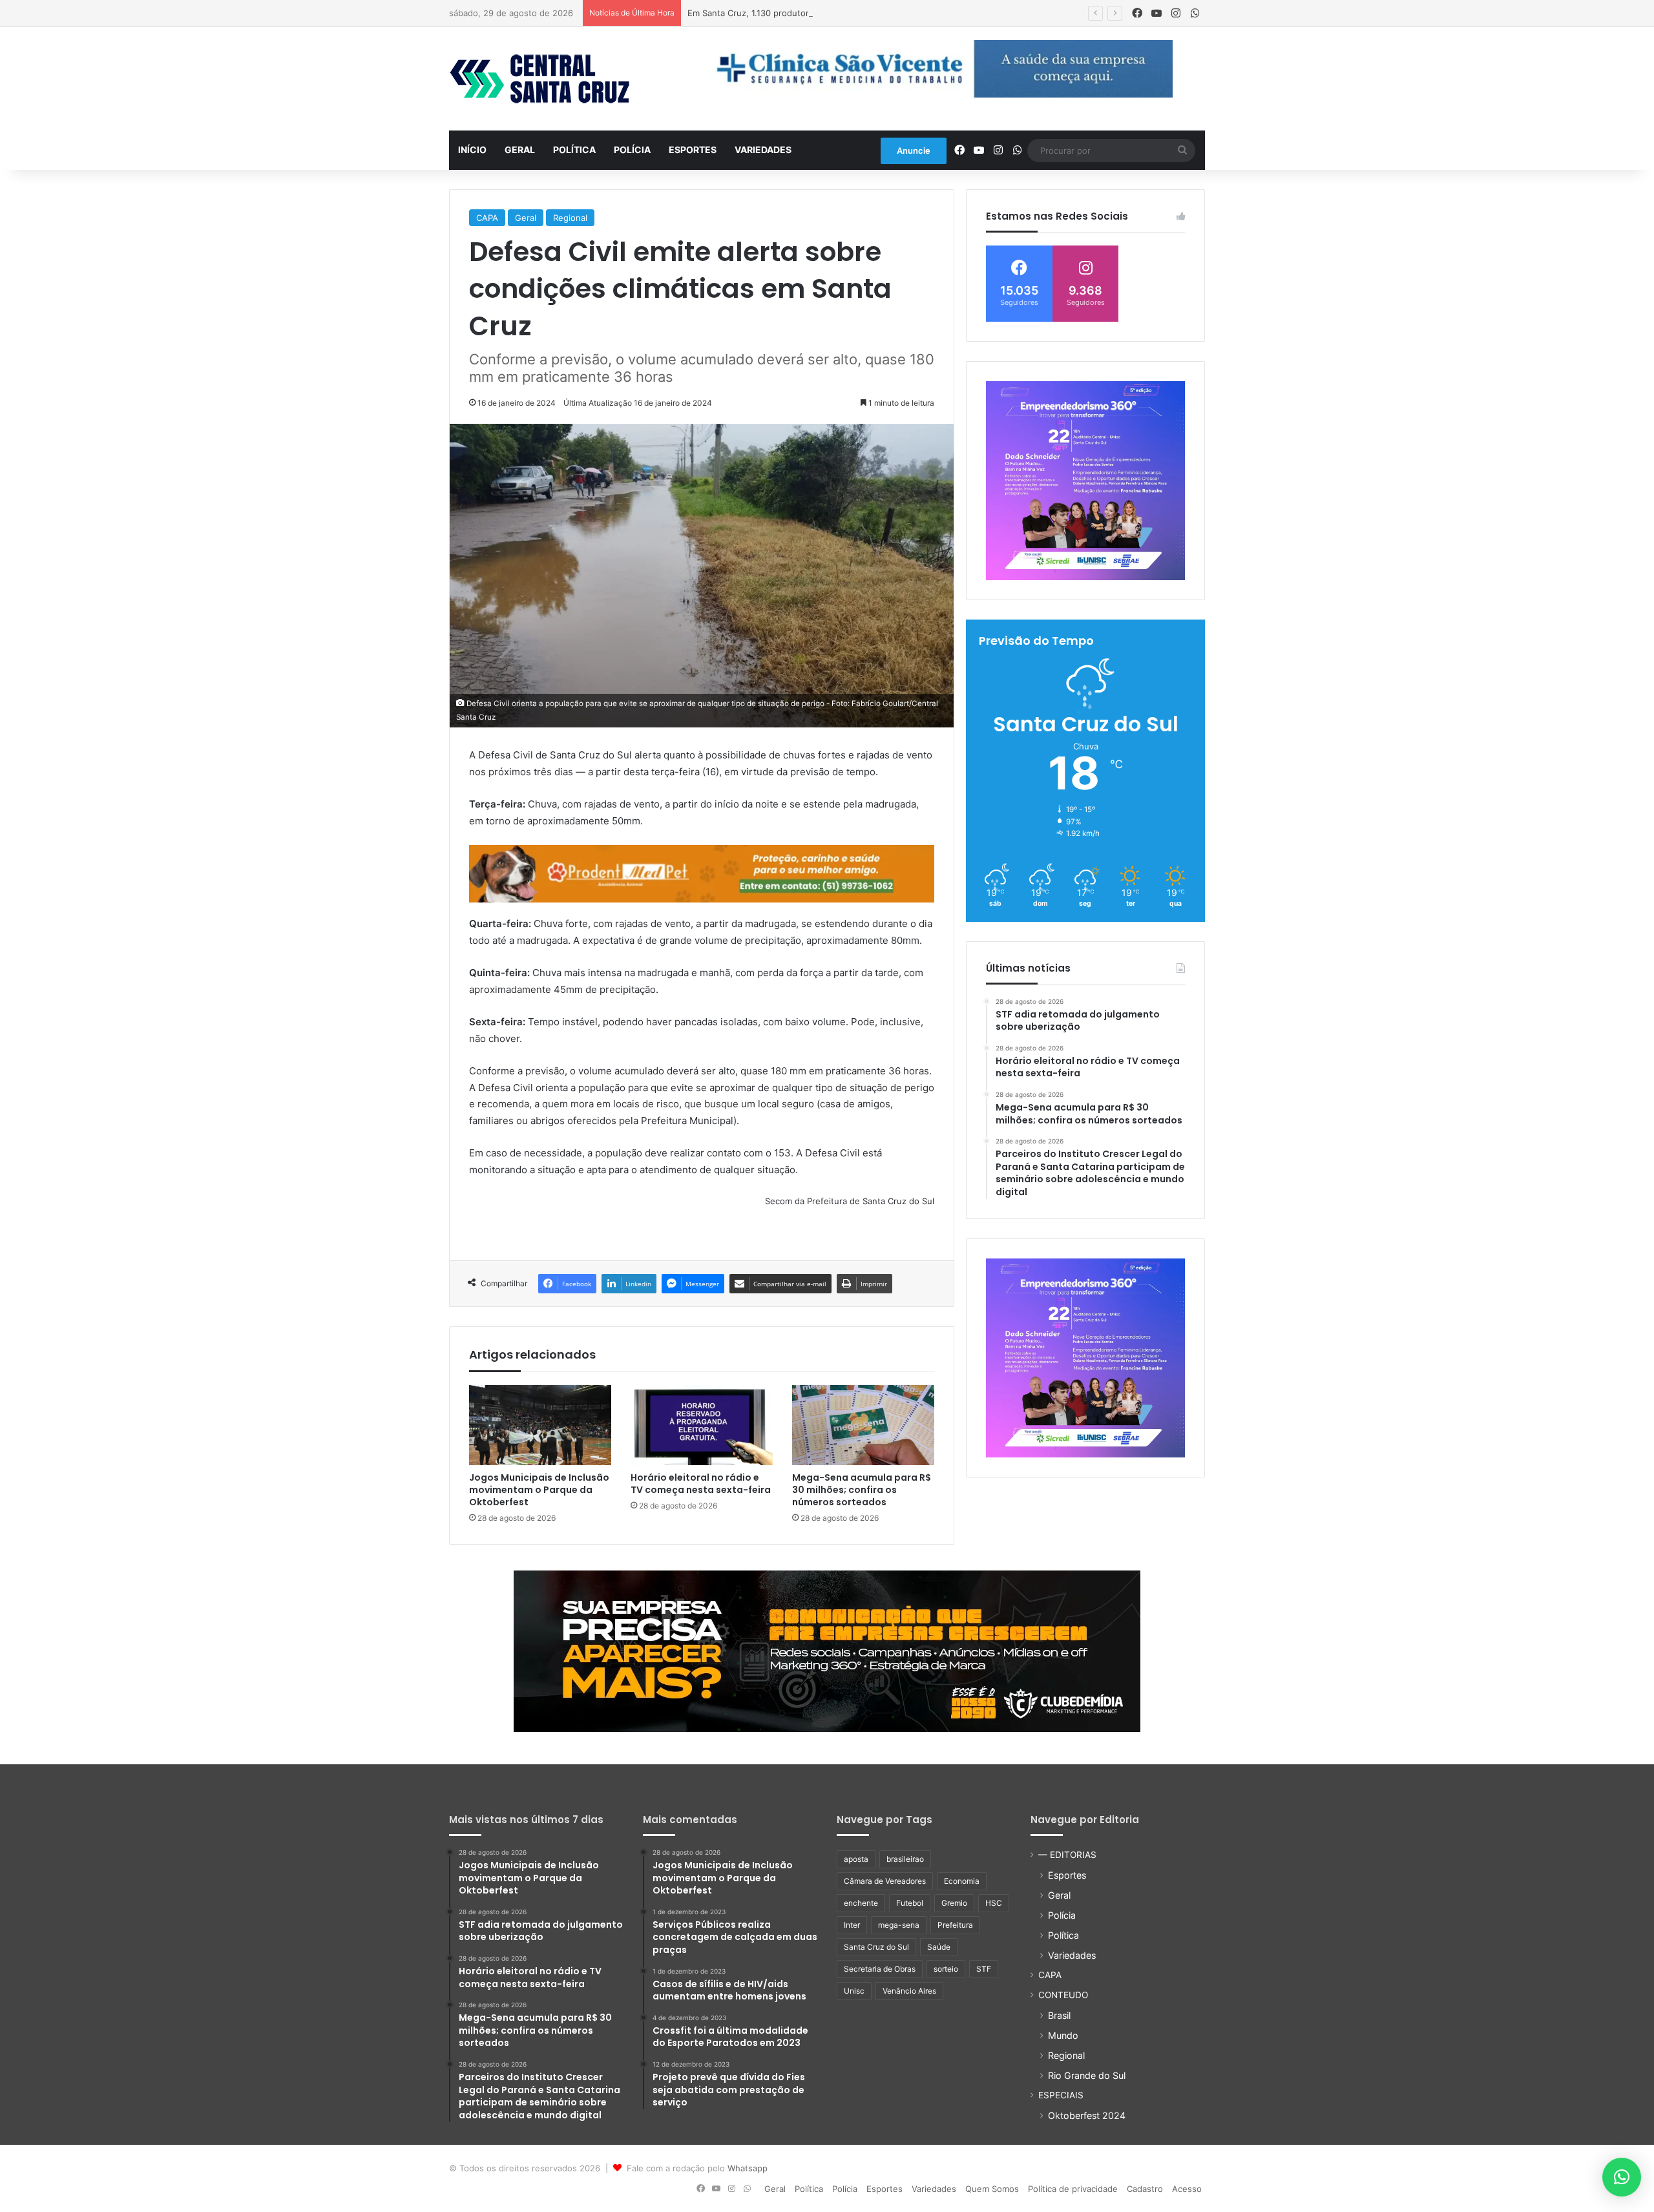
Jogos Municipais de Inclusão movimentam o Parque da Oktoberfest (539, 1490)
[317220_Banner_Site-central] (827, 1651)
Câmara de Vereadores (885, 1881)
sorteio (946, 1969)
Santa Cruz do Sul (876, 1947)
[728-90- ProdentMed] (702, 873)
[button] (1622, 2177)
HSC (994, 1903)
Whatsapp (748, 2168)
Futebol (910, 1903)
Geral (520, 150)
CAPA (487, 218)
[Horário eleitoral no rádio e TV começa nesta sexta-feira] (702, 1425)
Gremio (954, 1903)
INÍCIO (472, 150)
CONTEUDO (1063, 1995)
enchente (861, 1903)
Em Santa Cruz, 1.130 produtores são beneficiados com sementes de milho (838, 13)
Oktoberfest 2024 (1087, 2115)
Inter (852, 1925)
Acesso (1187, 2189)
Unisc (854, 1991)
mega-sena (899, 1925)
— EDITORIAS (1067, 1855)
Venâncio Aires (909, 1991)
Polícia (632, 150)
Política (574, 150)
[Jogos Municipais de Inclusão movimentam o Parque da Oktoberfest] (540, 1425)
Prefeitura (955, 1925)
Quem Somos (992, 2189)
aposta (856, 1859)
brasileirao (905, 1859)
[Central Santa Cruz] (539, 79)
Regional (570, 218)
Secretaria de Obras (880, 1969)
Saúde (939, 1947)
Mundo (1063, 2035)
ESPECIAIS (1061, 2095)
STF (984, 1969)
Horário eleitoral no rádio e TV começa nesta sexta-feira (701, 1484)
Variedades (763, 150)
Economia (962, 1881)
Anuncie (914, 151)
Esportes (693, 150)
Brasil (1059, 2015)
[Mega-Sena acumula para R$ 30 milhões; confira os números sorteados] (863, 1425)
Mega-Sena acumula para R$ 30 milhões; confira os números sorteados (862, 1490)
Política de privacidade (1073, 2189)
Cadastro (1145, 2189)
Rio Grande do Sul (1087, 2075)
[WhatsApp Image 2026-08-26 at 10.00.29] (1085, 481)
